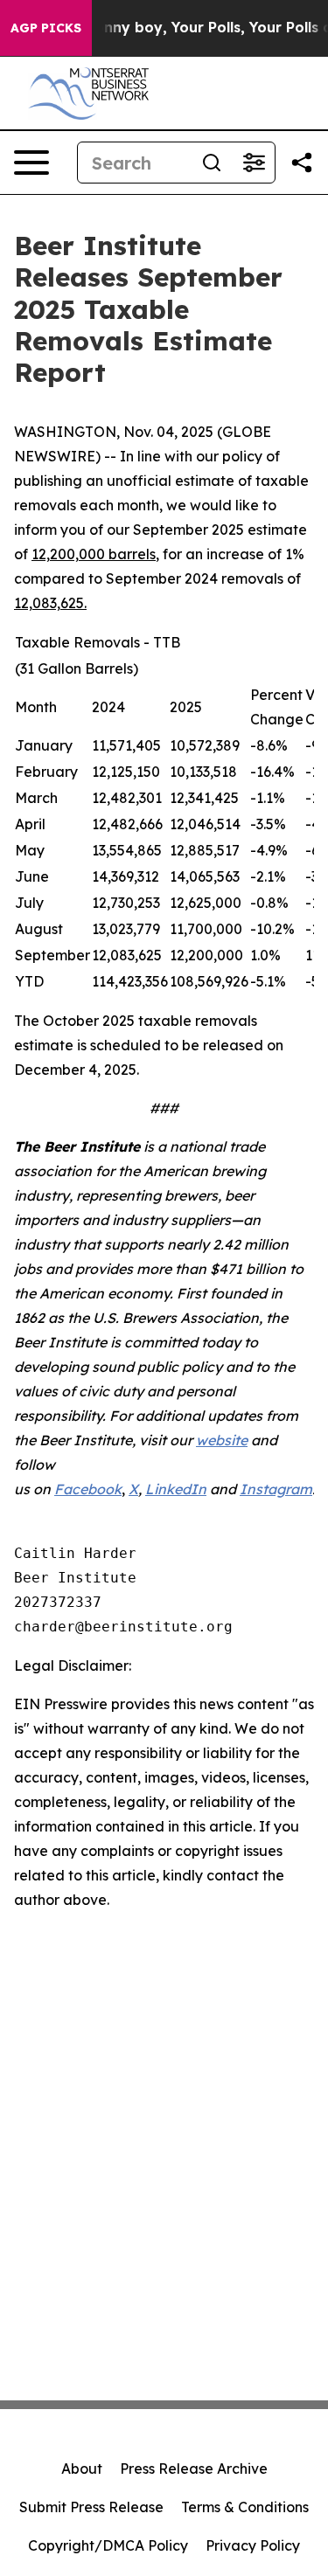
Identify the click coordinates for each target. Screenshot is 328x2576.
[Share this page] (302, 163)
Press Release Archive (194, 2469)
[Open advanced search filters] (254, 163)
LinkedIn (176, 1489)
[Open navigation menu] (31, 163)
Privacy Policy (253, 2545)
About (82, 2469)
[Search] (212, 163)
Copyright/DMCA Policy (108, 2545)
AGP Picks (46, 28)
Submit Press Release (91, 2507)
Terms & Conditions (245, 2507)
